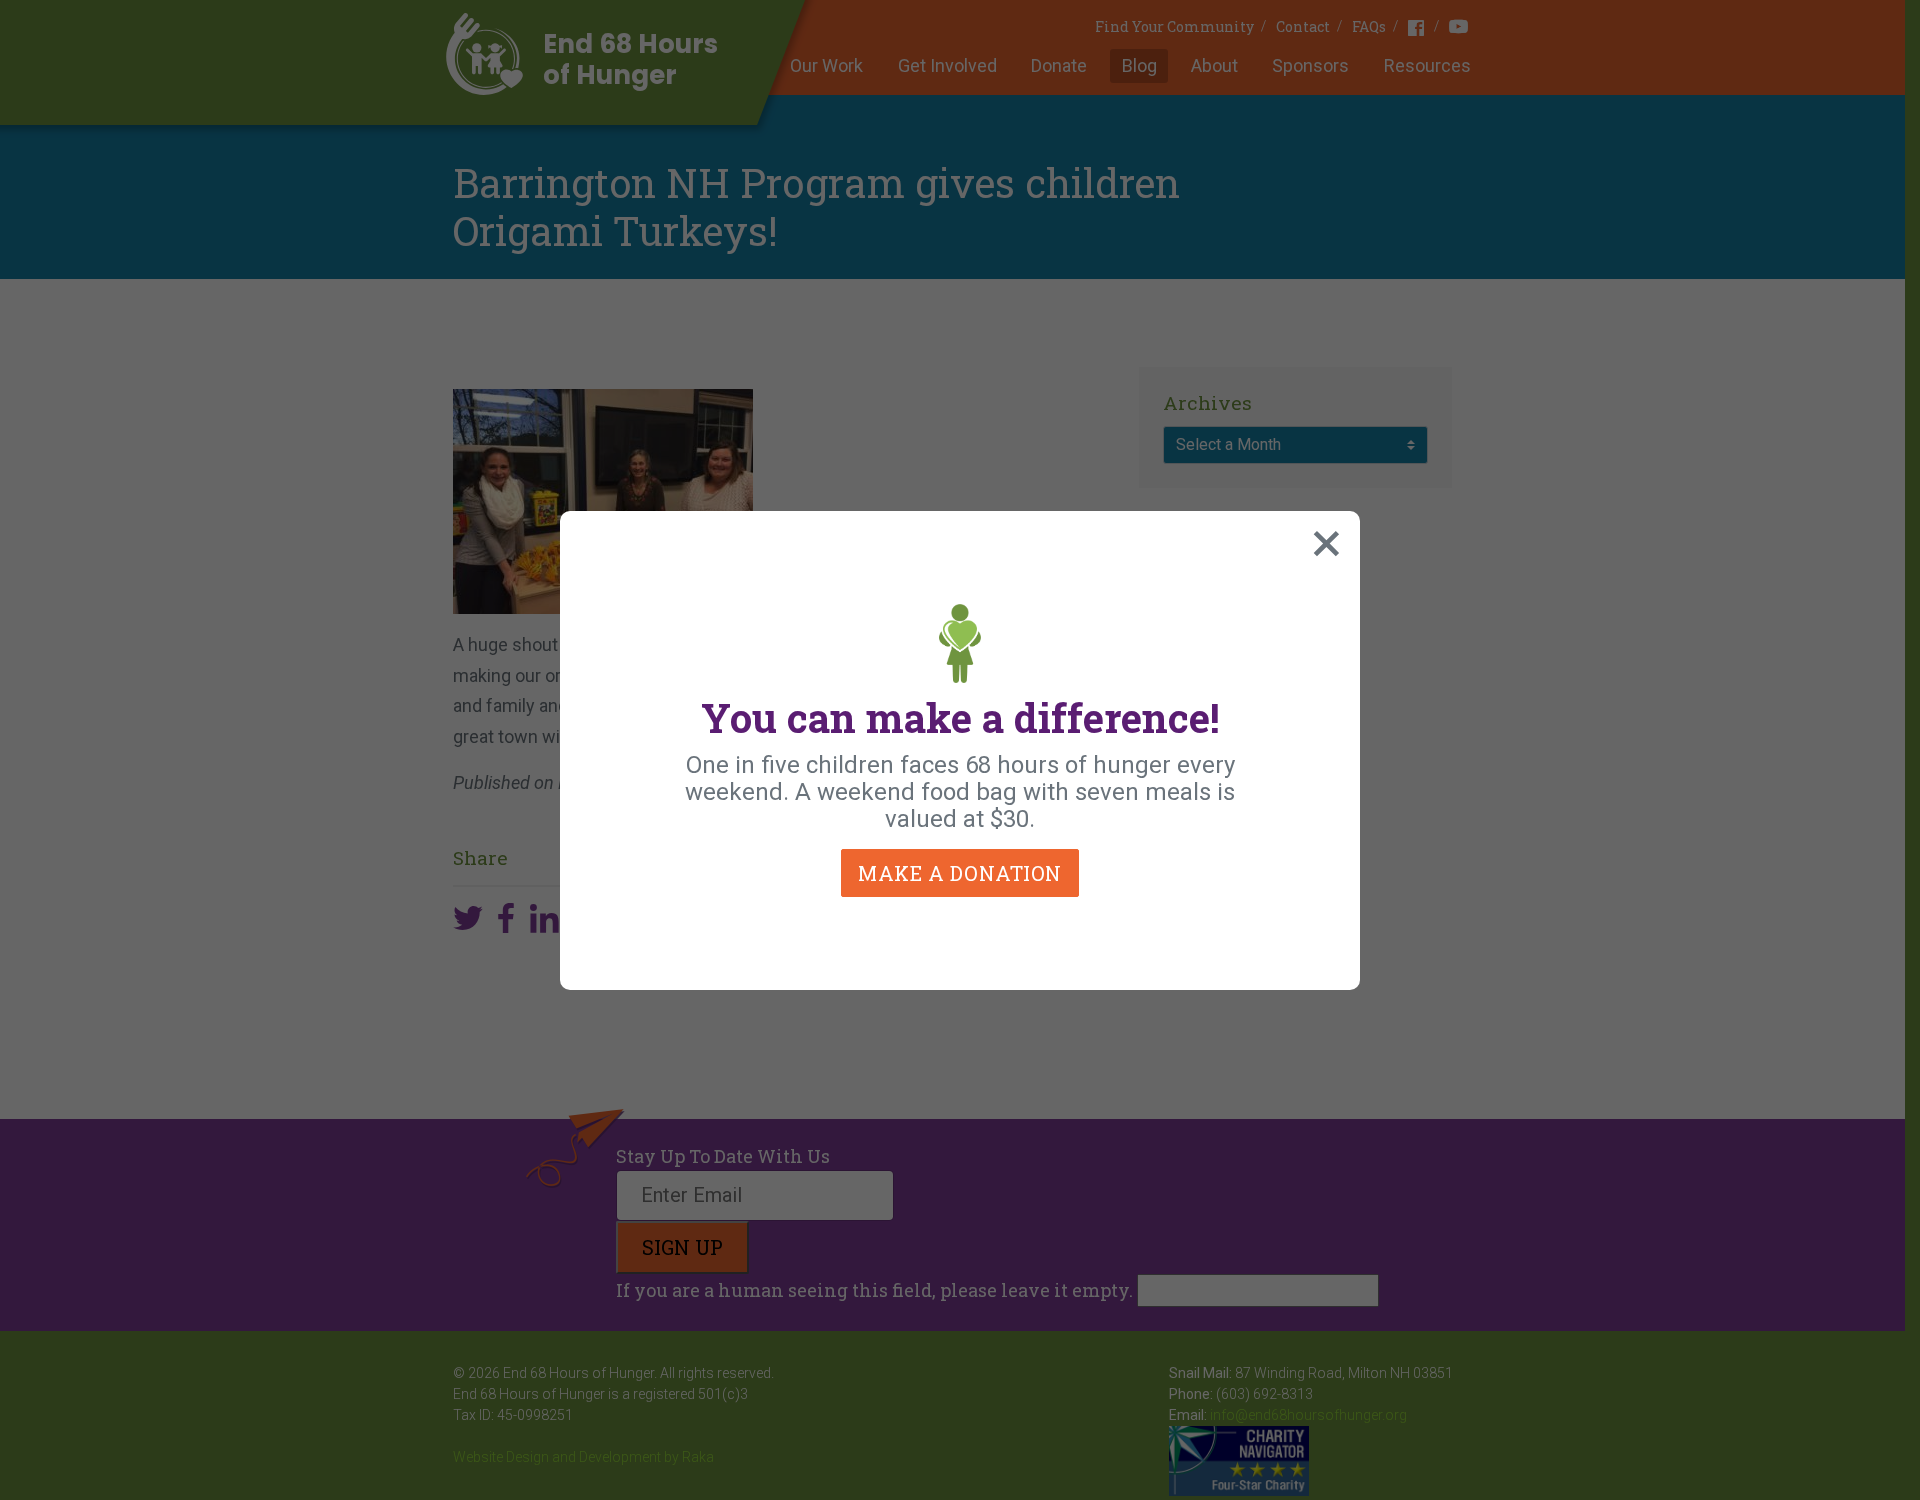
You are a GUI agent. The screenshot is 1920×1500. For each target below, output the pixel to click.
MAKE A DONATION (960, 873)
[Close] (1322, 539)
